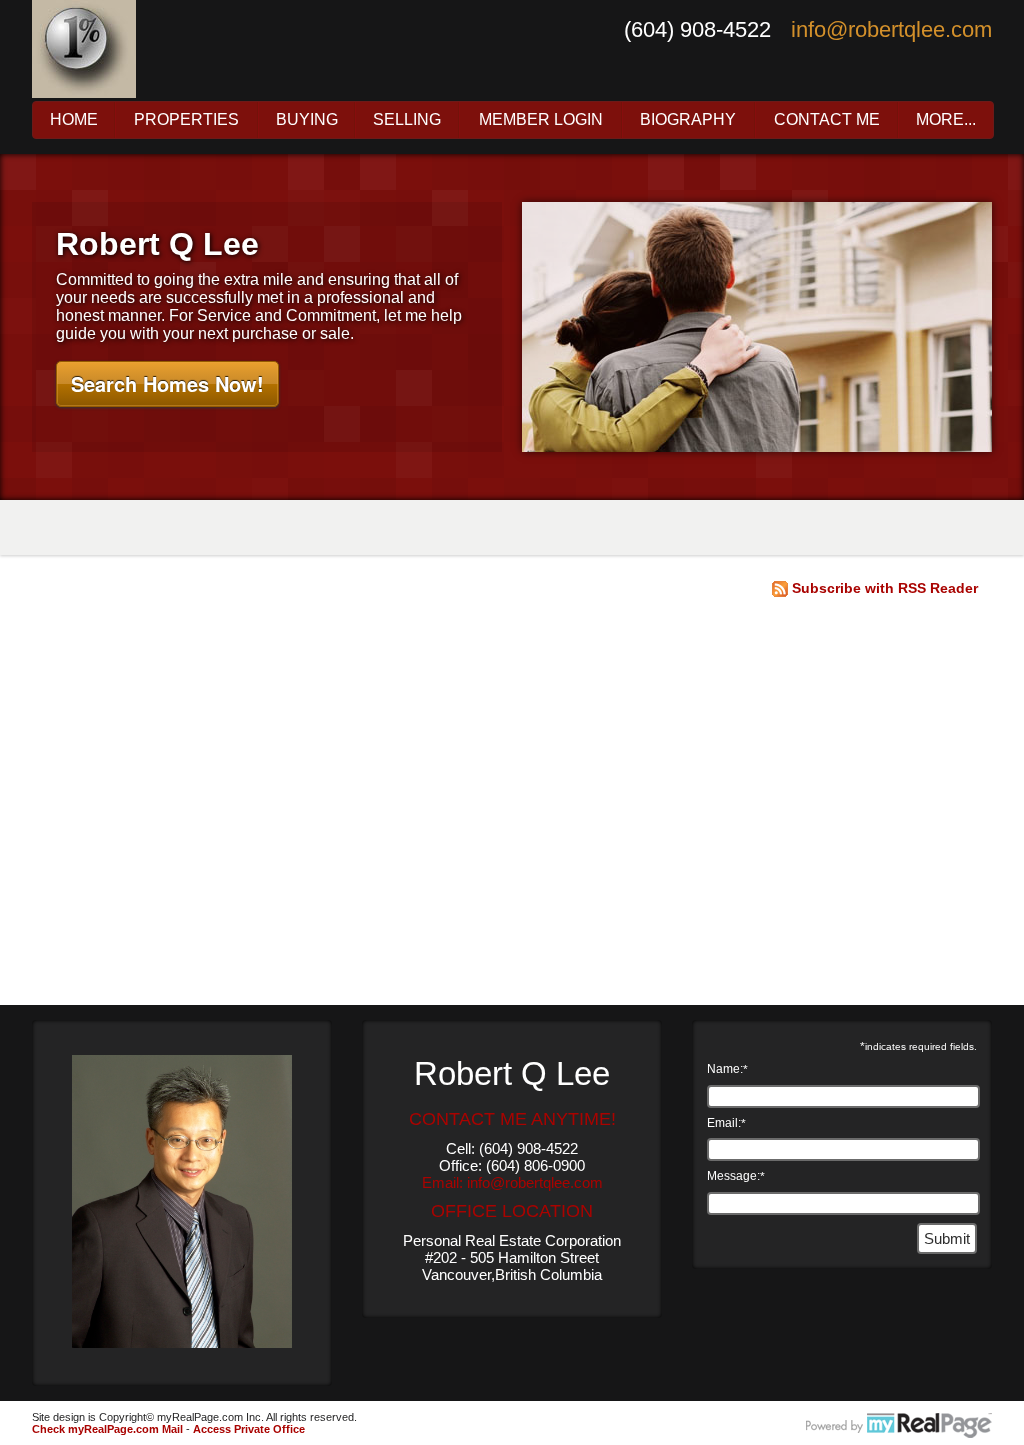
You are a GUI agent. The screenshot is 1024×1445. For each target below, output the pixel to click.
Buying (307, 120)
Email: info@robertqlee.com (512, 1182)
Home (74, 120)
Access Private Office (249, 1429)
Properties (186, 120)
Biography (688, 120)
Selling (407, 120)
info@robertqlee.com (891, 29)
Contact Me (827, 120)
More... (946, 120)
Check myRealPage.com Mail (107, 1429)
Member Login (541, 120)
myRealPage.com (899, 1426)
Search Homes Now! (167, 383)
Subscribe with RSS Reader (883, 588)
